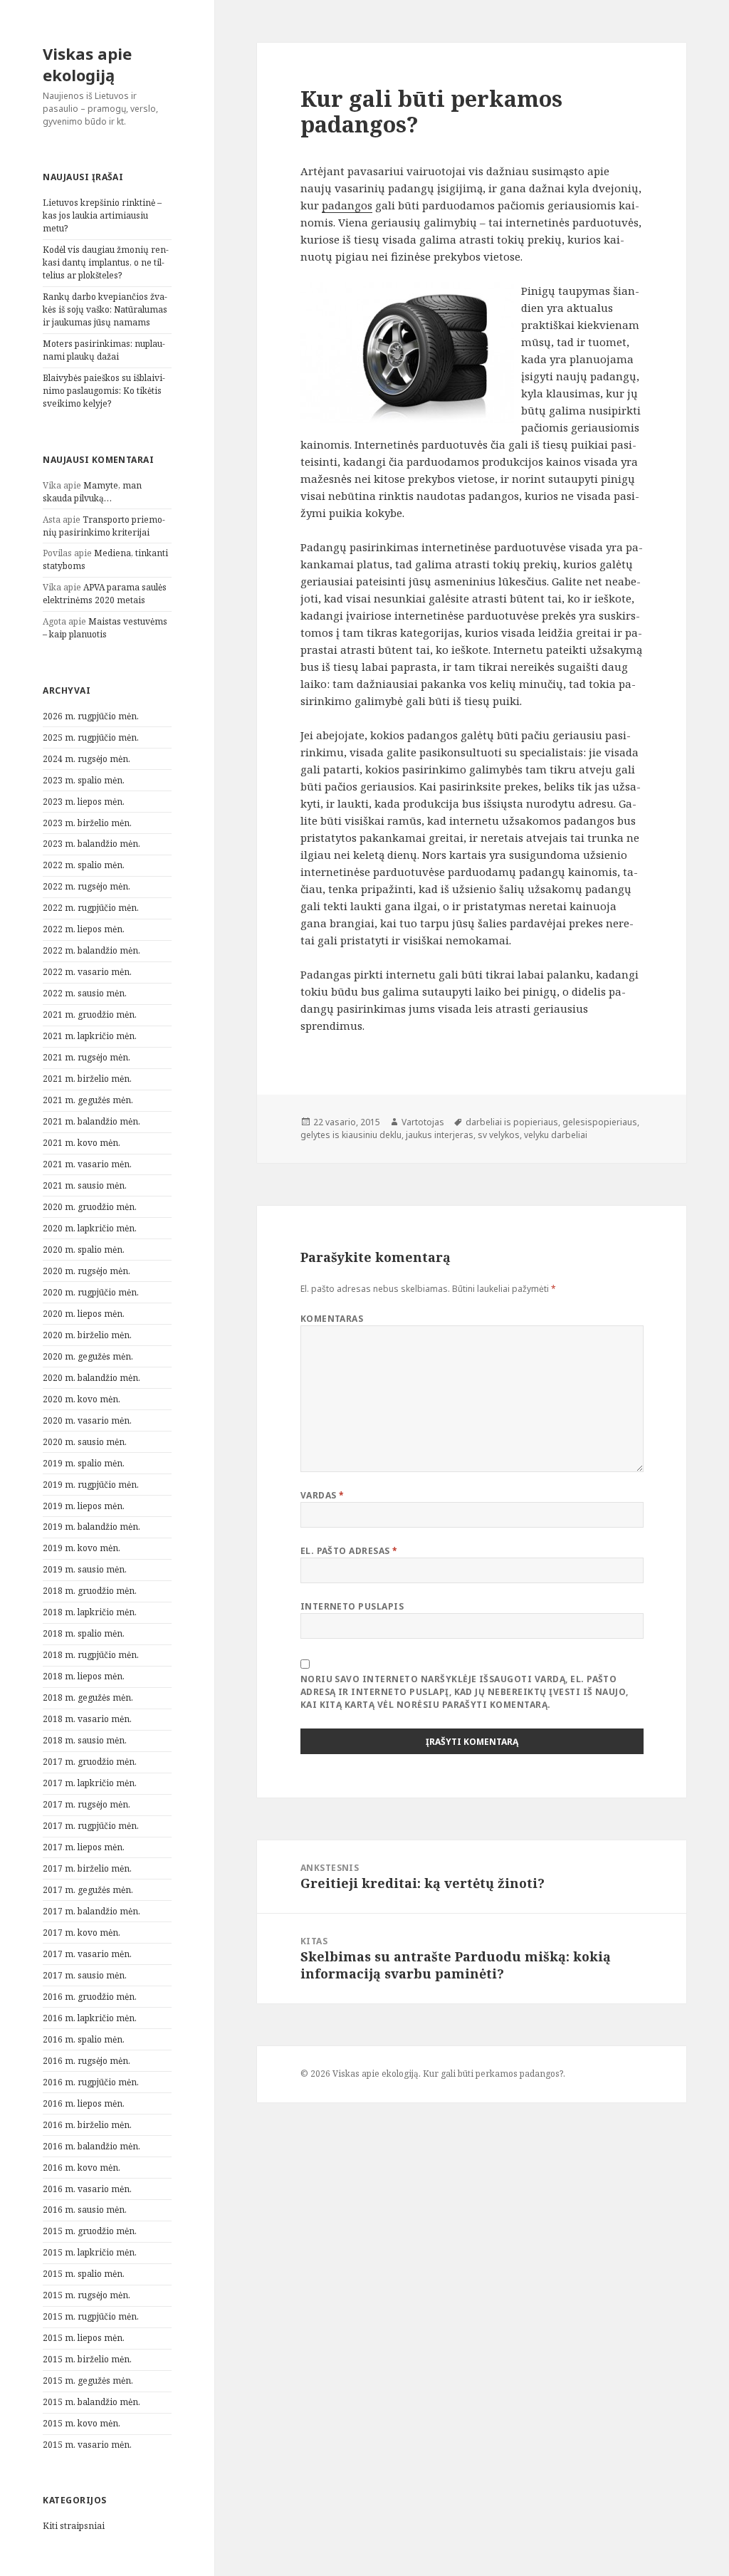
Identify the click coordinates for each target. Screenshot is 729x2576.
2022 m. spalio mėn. (84, 865)
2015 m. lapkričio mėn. (90, 2252)
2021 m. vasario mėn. (87, 1164)
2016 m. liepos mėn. (84, 2103)
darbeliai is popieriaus (512, 1122)
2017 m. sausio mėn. (85, 1975)
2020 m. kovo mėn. (82, 1399)
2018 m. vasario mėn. (87, 1719)
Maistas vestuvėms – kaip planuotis (105, 628)
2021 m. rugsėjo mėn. (86, 1057)
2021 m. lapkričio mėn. (90, 1036)
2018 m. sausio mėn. (85, 1740)
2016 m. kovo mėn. (82, 2168)
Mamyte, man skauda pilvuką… (92, 492)
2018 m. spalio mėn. (84, 1633)
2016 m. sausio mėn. (85, 2210)
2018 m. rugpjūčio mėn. (91, 1655)
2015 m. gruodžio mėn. (90, 2231)
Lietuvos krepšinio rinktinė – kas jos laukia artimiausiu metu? (102, 215)
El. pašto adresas (349, 1551)
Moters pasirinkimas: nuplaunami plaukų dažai (104, 350)
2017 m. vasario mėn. (87, 1954)
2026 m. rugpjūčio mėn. (91, 716)
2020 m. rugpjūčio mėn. (91, 1292)
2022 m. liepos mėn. (84, 929)
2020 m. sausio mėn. (85, 1442)
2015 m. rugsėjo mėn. (86, 2295)
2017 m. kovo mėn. (82, 1933)
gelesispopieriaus (600, 1122)
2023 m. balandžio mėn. (91, 844)
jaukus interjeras (440, 1135)
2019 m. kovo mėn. (82, 1548)
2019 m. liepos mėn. (84, 1506)
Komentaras (332, 1319)
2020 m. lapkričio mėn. (90, 1228)
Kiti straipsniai (74, 2526)
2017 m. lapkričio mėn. (90, 1783)
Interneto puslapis (352, 1606)
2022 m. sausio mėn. (85, 993)
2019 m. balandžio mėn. (91, 1527)
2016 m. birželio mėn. (87, 2125)
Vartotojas (423, 1122)
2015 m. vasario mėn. (87, 2445)
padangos (347, 205)
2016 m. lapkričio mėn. (90, 2018)
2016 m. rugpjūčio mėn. (91, 2082)
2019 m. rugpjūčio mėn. (91, 1485)
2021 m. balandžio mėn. (91, 1121)
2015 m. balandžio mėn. (91, 2402)
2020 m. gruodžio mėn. (90, 1207)
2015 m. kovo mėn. (82, 2423)
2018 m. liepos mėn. (84, 1676)
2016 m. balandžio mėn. (91, 2146)
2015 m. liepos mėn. (84, 2338)
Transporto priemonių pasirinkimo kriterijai (104, 526)
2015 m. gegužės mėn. (88, 2381)
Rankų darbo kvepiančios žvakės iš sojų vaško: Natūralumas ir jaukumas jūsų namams (105, 309)
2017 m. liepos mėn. (84, 1847)
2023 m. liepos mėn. (84, 802)
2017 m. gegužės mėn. (88, 1890)
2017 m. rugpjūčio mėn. (91, 1826)
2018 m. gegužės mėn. (88, 1698)
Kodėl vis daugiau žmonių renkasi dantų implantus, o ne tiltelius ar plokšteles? (106, 262)
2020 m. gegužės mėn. (88, 1356)
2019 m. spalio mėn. (84, 1463)
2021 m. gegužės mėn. (88, 1100)
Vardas (322, 1495)
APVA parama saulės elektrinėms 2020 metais (105, 594)
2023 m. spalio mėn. (84, 780)
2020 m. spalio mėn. (84, 1250)
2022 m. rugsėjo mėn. (86, 886)
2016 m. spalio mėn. (84, 2039)
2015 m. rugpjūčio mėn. (91, 2316)
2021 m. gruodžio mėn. (90, 1015)
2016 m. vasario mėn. (87, 2189)
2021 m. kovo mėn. (82, 1143)
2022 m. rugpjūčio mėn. (91, 908)
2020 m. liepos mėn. (84, 1314)
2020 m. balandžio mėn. (91, 1378)
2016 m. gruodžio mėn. (90, 1997)
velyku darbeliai (556, 1135)
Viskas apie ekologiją (87, 64)
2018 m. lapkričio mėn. (90, 1612)
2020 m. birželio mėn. (87, 1335)
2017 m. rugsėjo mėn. (86, 1804)
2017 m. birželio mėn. (87, 1868)
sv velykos (499, 1135)
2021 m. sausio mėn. (85, 1185)
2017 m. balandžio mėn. (91, 1911)
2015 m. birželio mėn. (87, 2359)
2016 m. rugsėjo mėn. (86, 2061)
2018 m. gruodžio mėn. (90, 1591)
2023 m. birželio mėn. (87, 823)
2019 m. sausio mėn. (85, 1569)
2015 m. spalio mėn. (84, 2274)
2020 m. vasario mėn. (87, 1420)
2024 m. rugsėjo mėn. (86, 759)
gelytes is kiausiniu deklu (351, 1135)
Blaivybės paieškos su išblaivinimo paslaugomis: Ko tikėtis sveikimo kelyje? (104, 391)
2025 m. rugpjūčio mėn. (91, 737)
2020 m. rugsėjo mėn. (86, 1271)
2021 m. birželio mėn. (87, 1079)
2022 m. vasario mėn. (87, 972)
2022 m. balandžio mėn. (91, 950)
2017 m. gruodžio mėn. (90, 1762)
